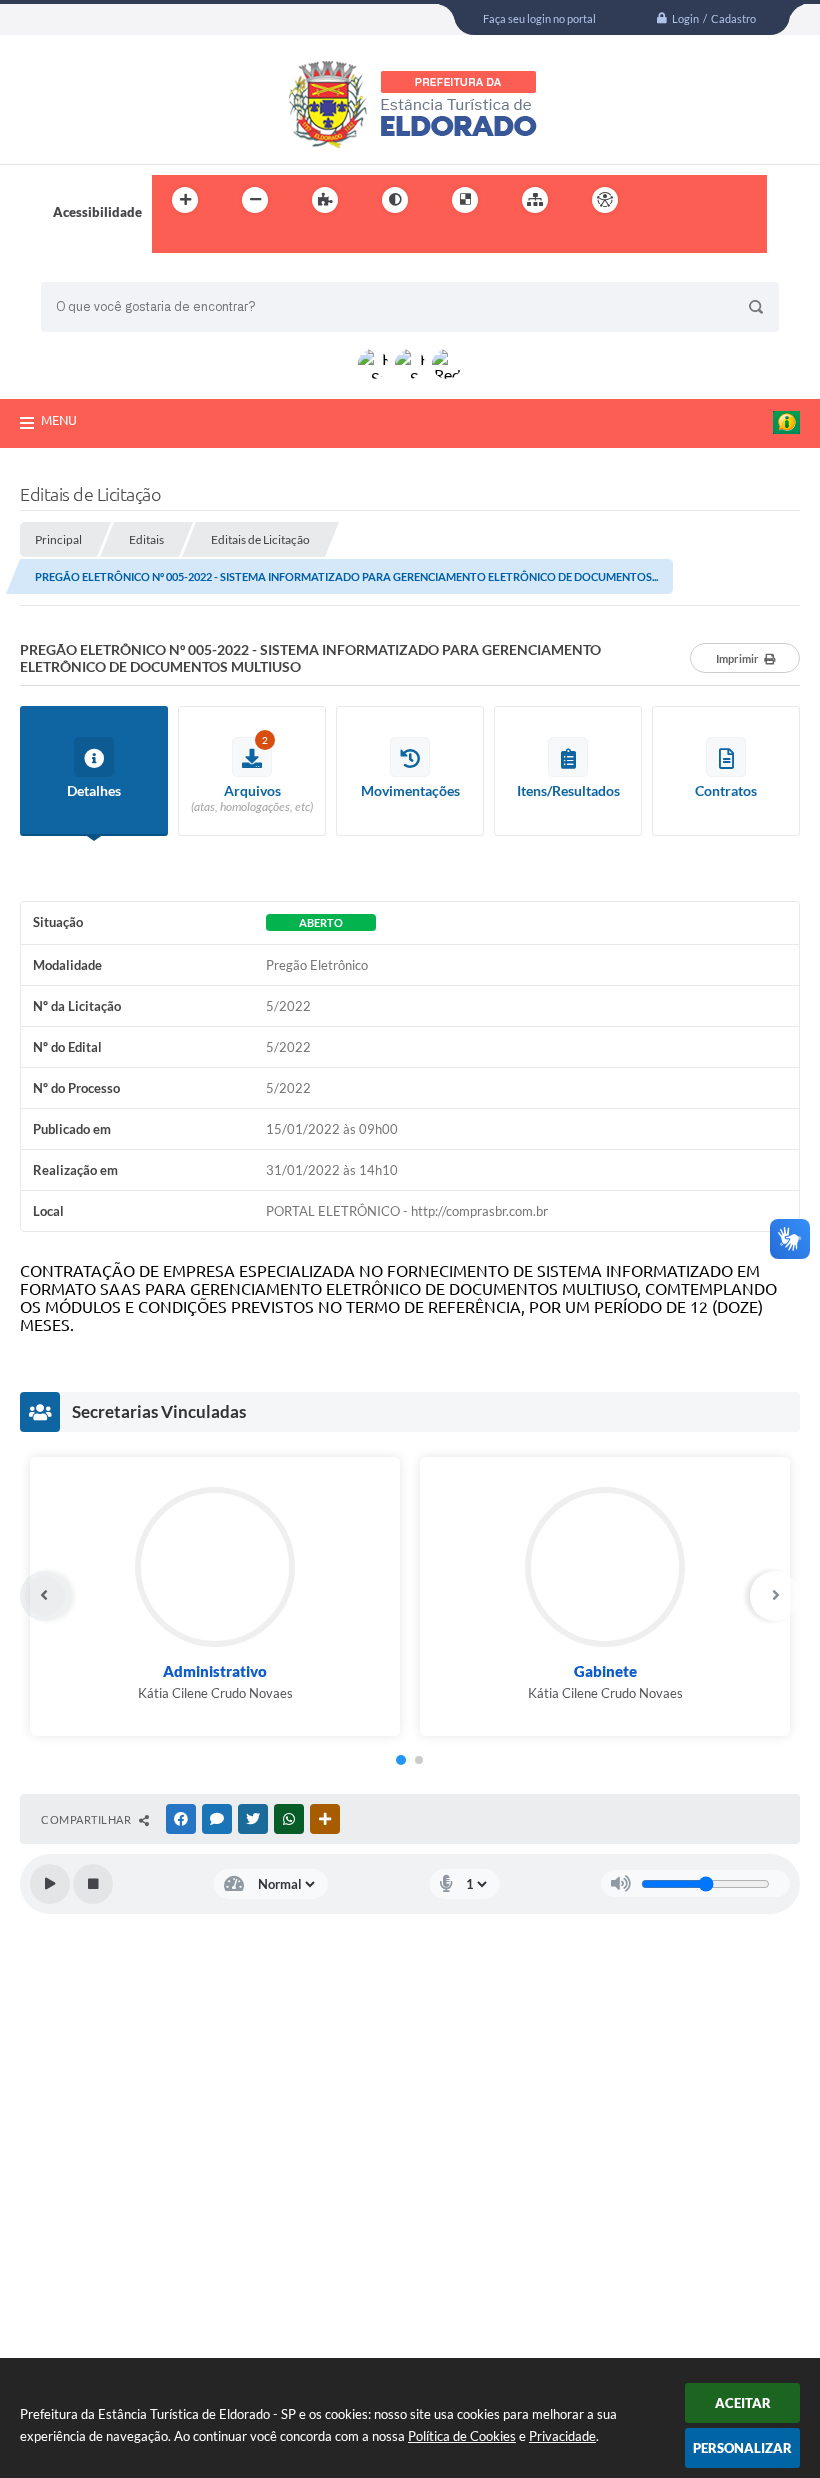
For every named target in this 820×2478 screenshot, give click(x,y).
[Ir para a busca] (172, 241)
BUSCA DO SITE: (100, 272)
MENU (59, 420)
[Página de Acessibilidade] (605, 200)
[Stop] (93, 1884)
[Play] (50, 1884)
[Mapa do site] (535, 200)
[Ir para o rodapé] (216, 241)
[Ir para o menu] (706, 200)
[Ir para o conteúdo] (662, 200)
